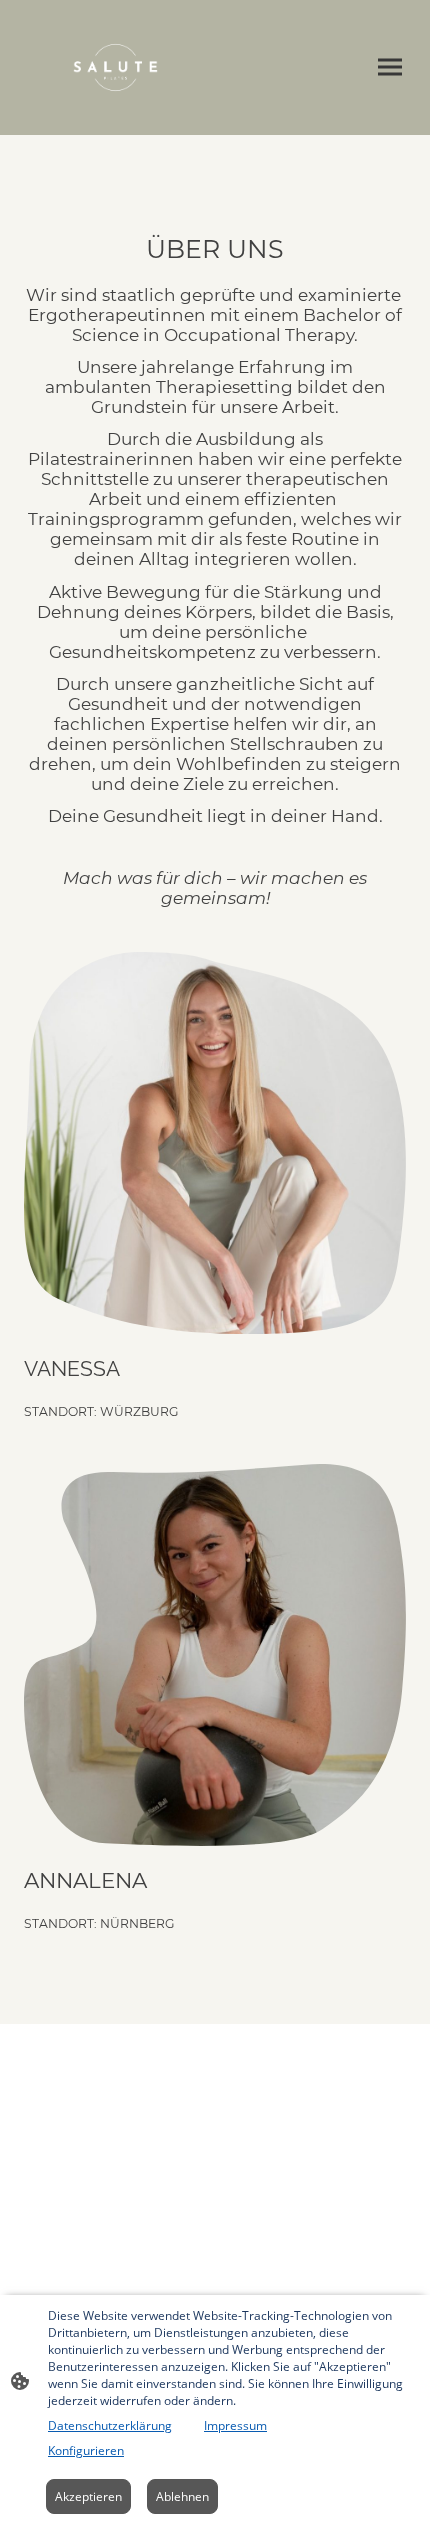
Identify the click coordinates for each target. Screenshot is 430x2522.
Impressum (235, 2425)
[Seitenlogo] (115, 67)
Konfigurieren (86, 2450)
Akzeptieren (88, 2496)
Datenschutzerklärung (110, 2425)
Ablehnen (182, 2496)
